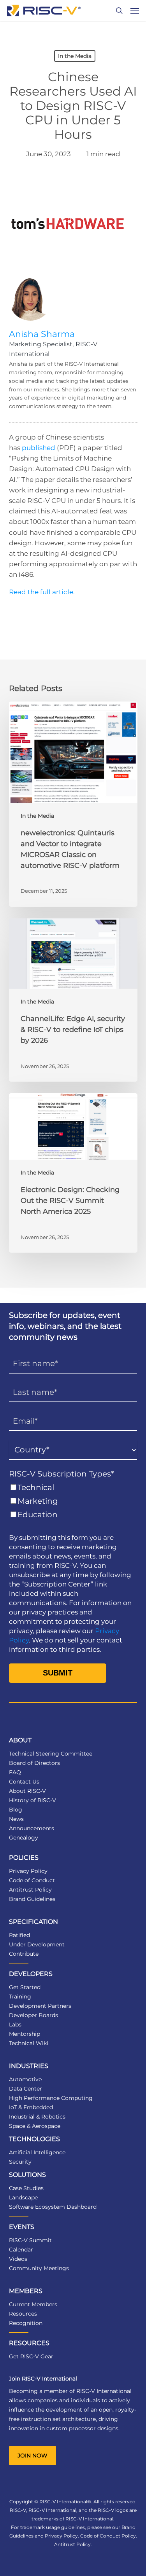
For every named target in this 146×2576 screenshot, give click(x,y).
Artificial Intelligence (37, 2152)
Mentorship (25, 2034)
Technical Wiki (29, 2043)
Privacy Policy (28, 1871)
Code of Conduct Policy (108, 2536)
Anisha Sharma (42, 334)
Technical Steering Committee (51, 1754)
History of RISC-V (33, 1800)
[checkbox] (73, 1501)
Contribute (24, 1954)
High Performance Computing (51, 2098)
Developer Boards (33, 2015)
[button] (135, 10)
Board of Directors (34, 1763)
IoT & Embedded (31, 2107)
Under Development (37, 1944)
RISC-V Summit (30, 2240)
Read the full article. (42, 592)
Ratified (19, 1935)
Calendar (21, 2250)
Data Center (26, 2089)
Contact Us (24, 1782)
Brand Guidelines (32, 1899)
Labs (15, 2024)
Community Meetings (39, 2268)
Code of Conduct (32, 1880)
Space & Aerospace (35, 2126)
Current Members (33, 2304)
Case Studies (26, 2188)
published (39, 448)
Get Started (25, 1987)
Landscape (23, 2197)
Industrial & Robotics (37, 2117)
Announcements (32, 1828)
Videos (18, 2259)
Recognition (26, 2323)
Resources (23, 2314)
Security (20, 2162)
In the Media (75, 56)
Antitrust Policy (30, 1890)
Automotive (25, 2079)
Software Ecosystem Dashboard (53, 2207)
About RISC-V (27, 1791)
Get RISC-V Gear (31, 2356)
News (16, 1819)
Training (20, 1997)
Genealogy (24, 1838)
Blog (16, 1810)
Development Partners (40, 2006)
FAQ (15, 1772)
